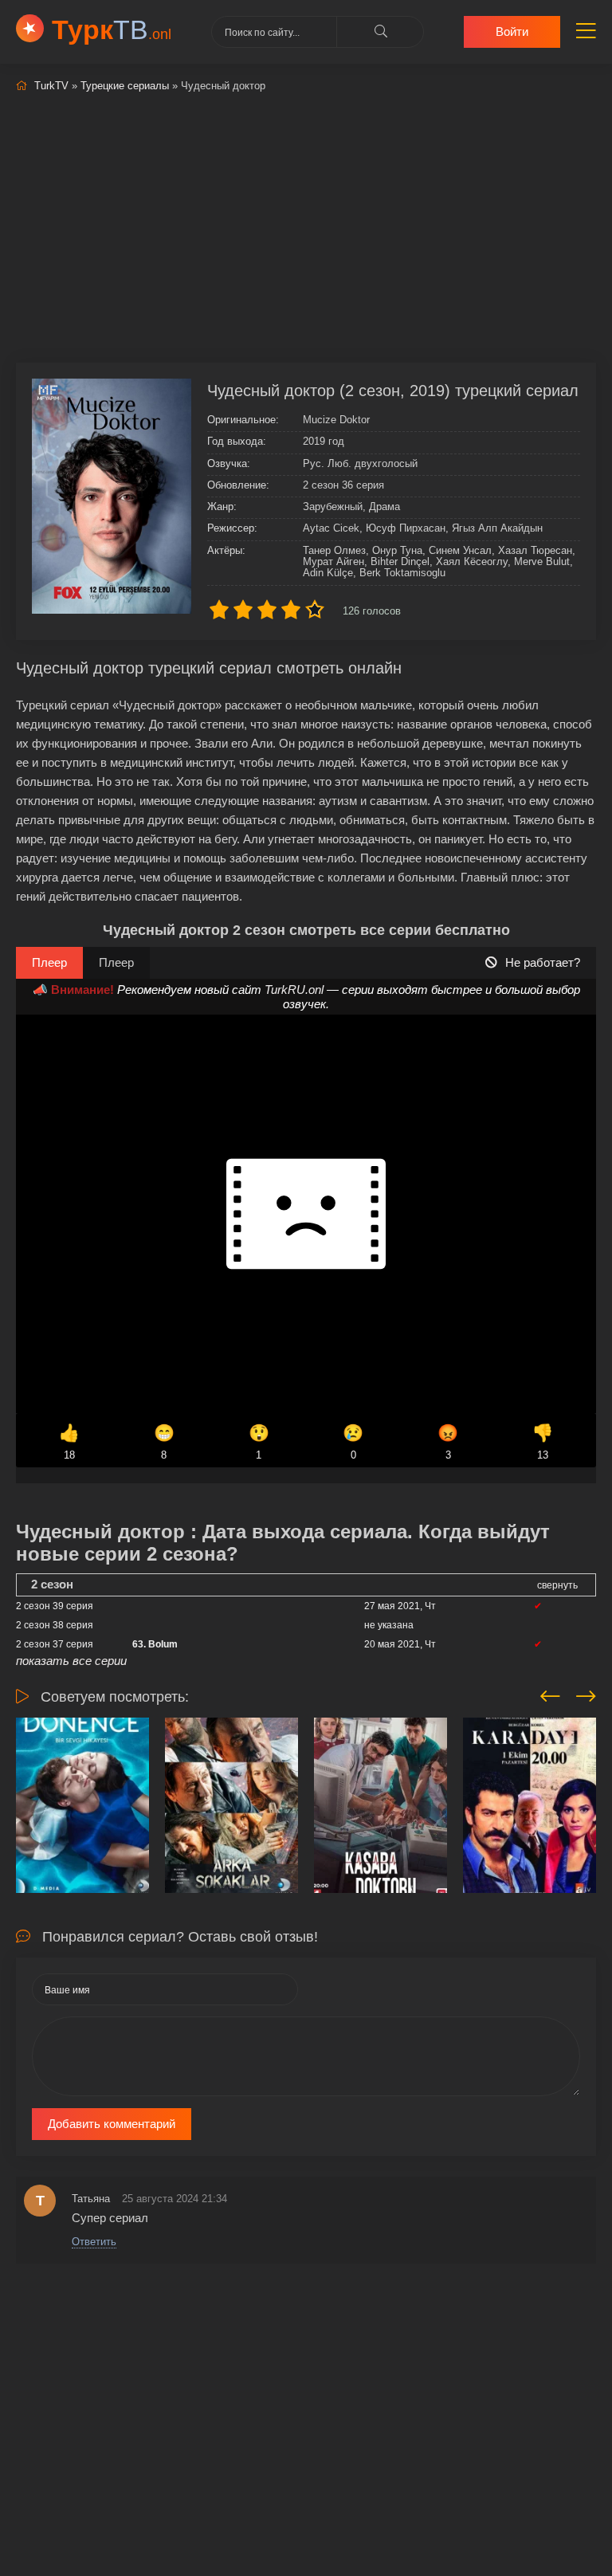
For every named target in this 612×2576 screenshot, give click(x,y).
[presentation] (550, 1694)
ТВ (112, 29)
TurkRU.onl (294, 990)
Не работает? (543, 962)
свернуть (557, 1585)
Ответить (94, 2242)
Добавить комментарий (112, 2124)
